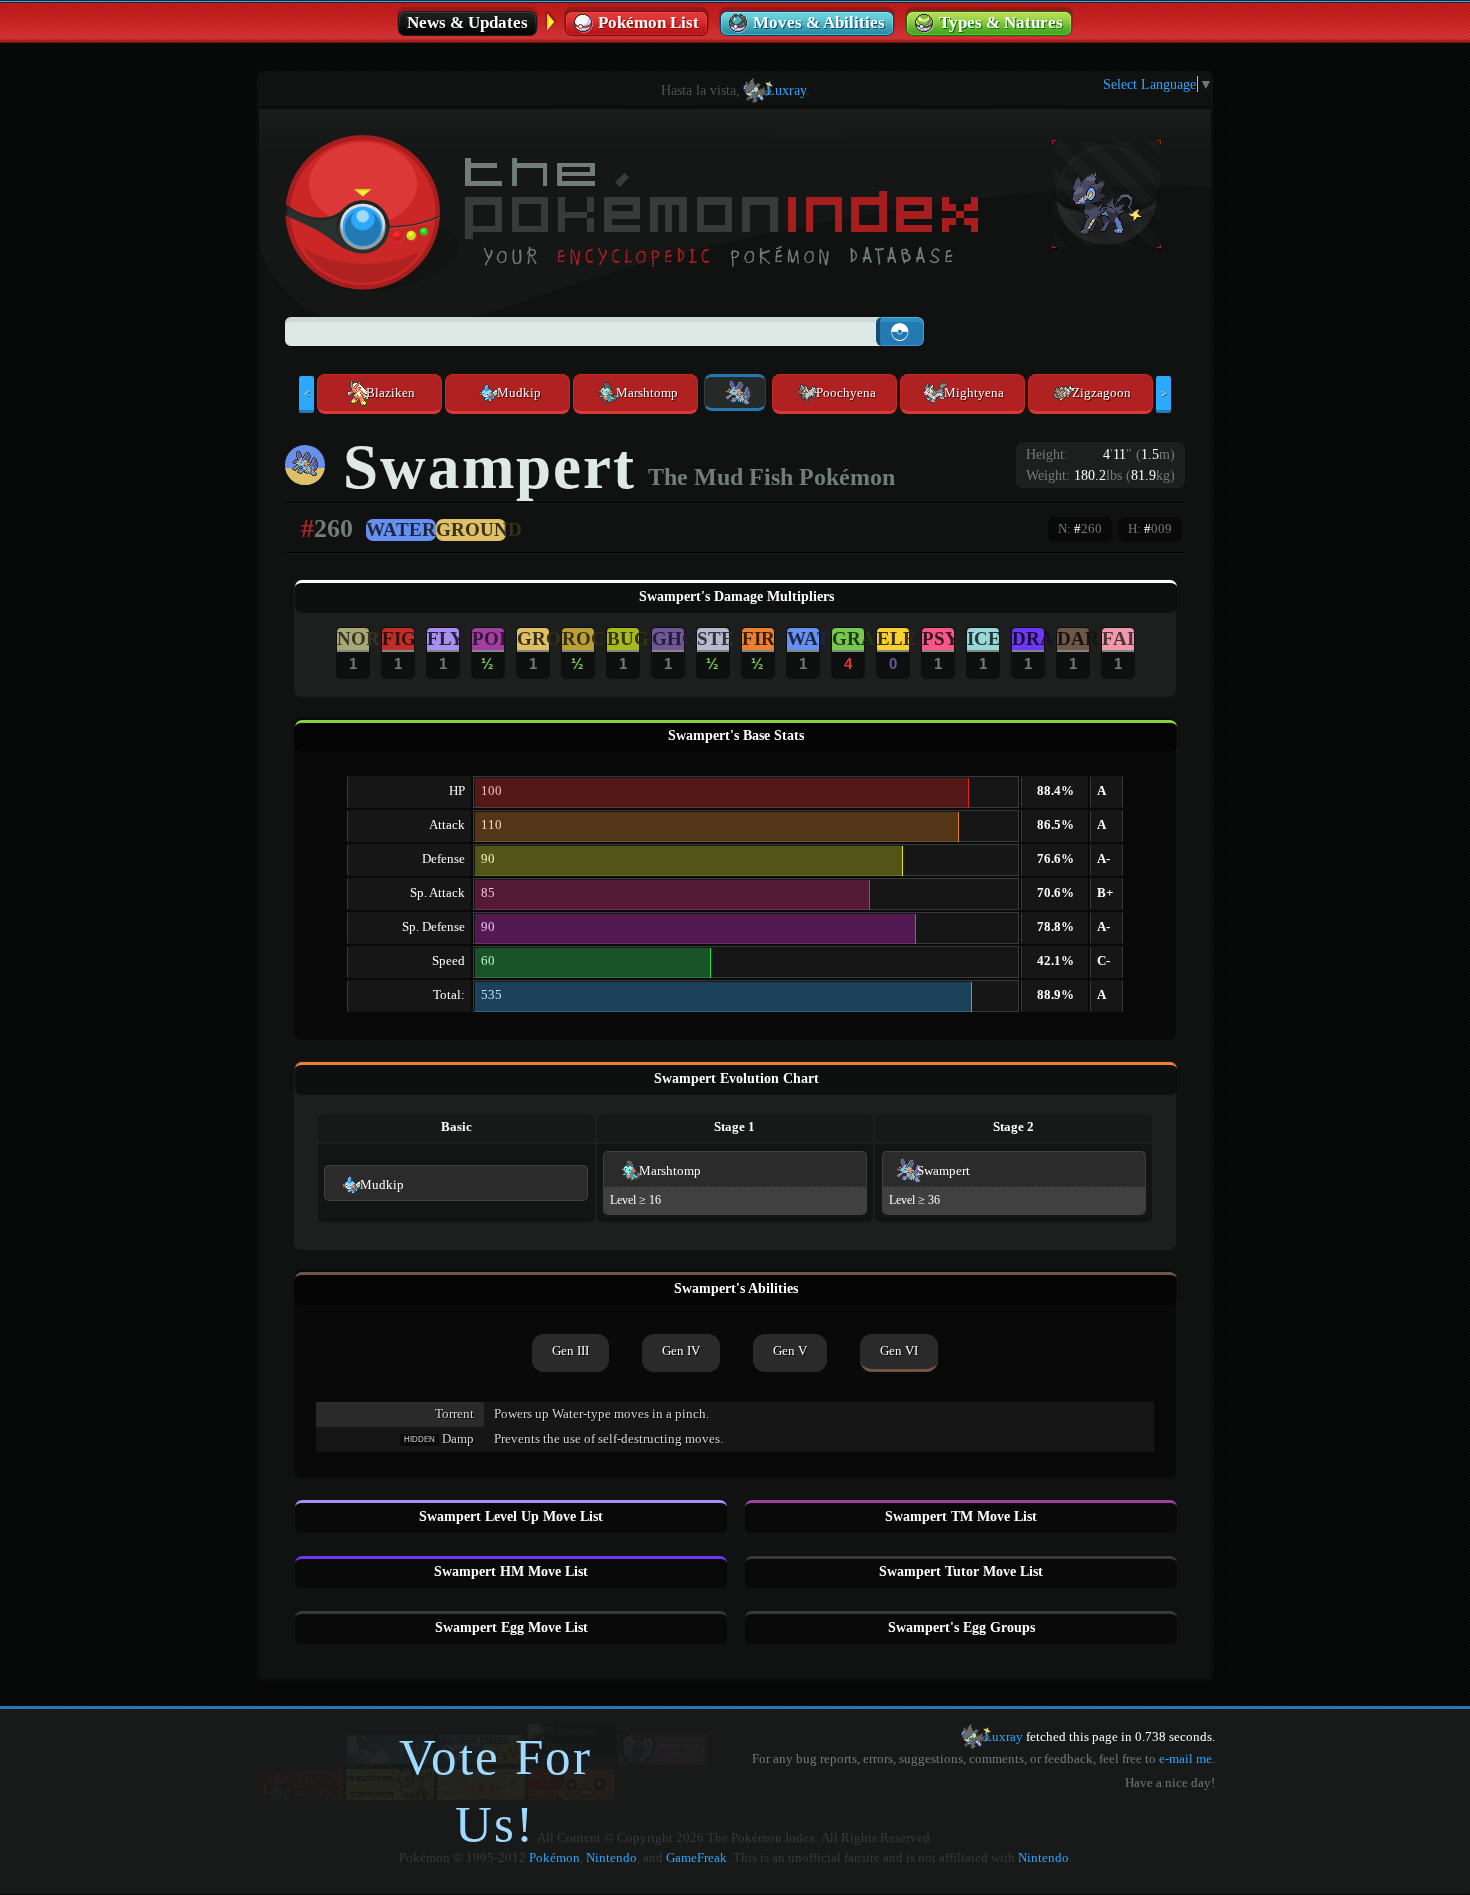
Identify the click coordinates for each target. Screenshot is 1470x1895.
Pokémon (554, 1858)
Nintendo (611, 1858)
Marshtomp (670, 1171)
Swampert (943, 1171)
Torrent (454, 1414)
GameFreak (696, 1858)
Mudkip (382, 1185)
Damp (458, 1439)
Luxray (786, 90)
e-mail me (1185, 1759)
